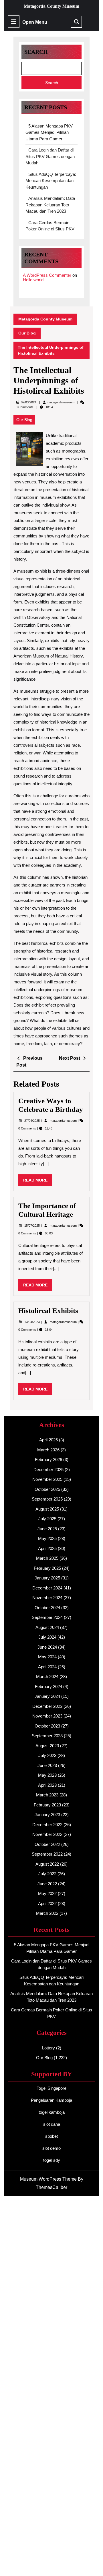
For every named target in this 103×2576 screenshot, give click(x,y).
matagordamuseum (61, 402)
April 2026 (48, 1440)
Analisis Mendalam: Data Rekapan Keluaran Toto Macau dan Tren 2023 (50, 205)
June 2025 (47, 1529)
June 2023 (47, 1765)
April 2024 (47, 1667)
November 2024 (47, 1598)
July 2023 (47, 1755)
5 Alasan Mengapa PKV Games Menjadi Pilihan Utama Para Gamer (49, 132)
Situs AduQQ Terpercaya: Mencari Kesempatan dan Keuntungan (51, 181)
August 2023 (47, 1746)
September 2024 (47, 1617)
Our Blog (27, 333)
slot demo (51, 2148)
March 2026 (48, 1450)
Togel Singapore (51, 2088)
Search (36, 52)
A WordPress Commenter (47, 275)
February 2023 (47, 1805)
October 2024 (47, 1608)
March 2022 (47, 1913)
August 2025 (47, 1509)
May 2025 (47, 1538)
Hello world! (34, 280)
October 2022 (47, 1844)
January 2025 (47, 1578)
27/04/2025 (32, 1121)
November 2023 (47, 1716)
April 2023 (47, 1785)
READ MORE (38, 1182)
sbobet (51, 2136)
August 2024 (47, 1627)
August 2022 (47, 1864)
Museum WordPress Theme (48, 2179)
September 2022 (47, 1854)
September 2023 (47, 1736)
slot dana (52, 2124)
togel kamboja (52, 2112)
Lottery (48, 2048)
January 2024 (47, 1696)
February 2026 (48, 1460)
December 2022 (47, 1825)
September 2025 (47, 1499)
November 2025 (47, 1479)
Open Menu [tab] (35, 22)
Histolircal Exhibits (48, 1311)
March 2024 (47, 1677)
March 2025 (47, 1558)
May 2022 (47, 1893)
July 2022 (47, 1874)
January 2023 (47, 1815)
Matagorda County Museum (51, 6)
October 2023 (47, 1726)
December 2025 (48, 1470)
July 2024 (47, 1637)
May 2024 (47, 1657)
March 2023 (47, 1795)
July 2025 (47, 1519)
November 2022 (47, 1834)
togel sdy (52, 2160)
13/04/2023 (32, 1322)
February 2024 (48, 1687)
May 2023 (47, 1775)
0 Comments (28, 1128)
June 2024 (47, 1647)
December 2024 (47, 1588)
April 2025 (47, 1548)
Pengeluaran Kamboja (51, 2100)
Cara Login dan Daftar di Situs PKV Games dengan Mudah (50, 156)
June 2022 (47, 1884)
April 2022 (47, 1903)
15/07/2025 (32, 1226)
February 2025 (47, 1568)
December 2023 (47, 1706)
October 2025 (47, 1489)
